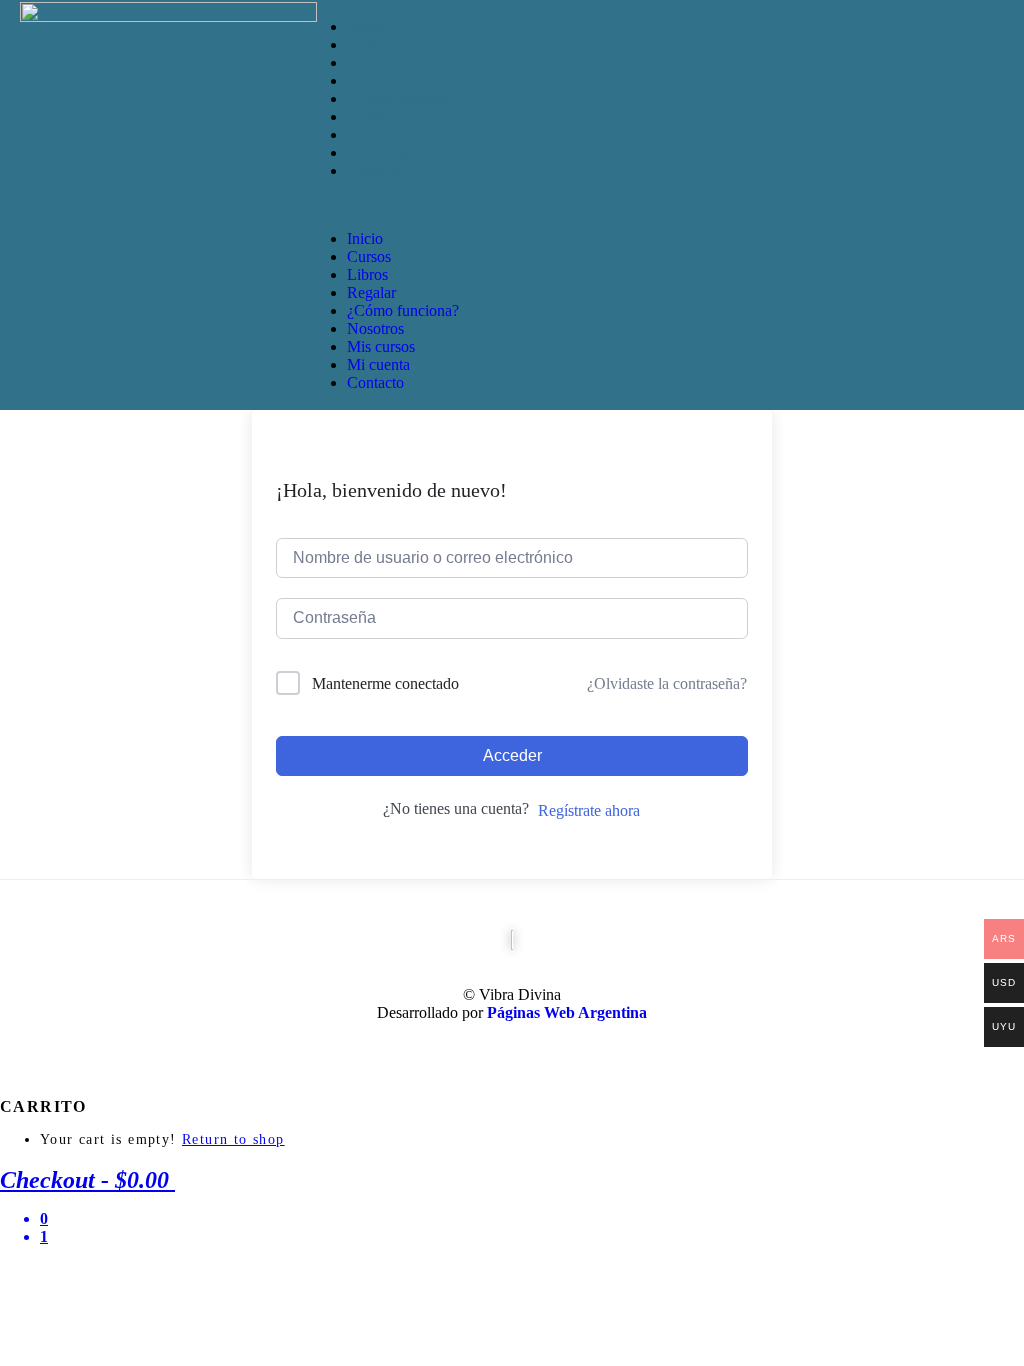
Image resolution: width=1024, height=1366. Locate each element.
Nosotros (375, 116)
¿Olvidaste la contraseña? (667, 683)
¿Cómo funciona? (403, 98)
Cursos (369, 44)
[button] (542, 205)
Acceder (512, 755)
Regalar (371, 80)
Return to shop (233, 1139)
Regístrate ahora (589, 810)
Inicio (365, 26)
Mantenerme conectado (385, 683)
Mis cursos (381, 134)
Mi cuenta (378, 152)
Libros (367, 62)
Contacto (375, 170)
